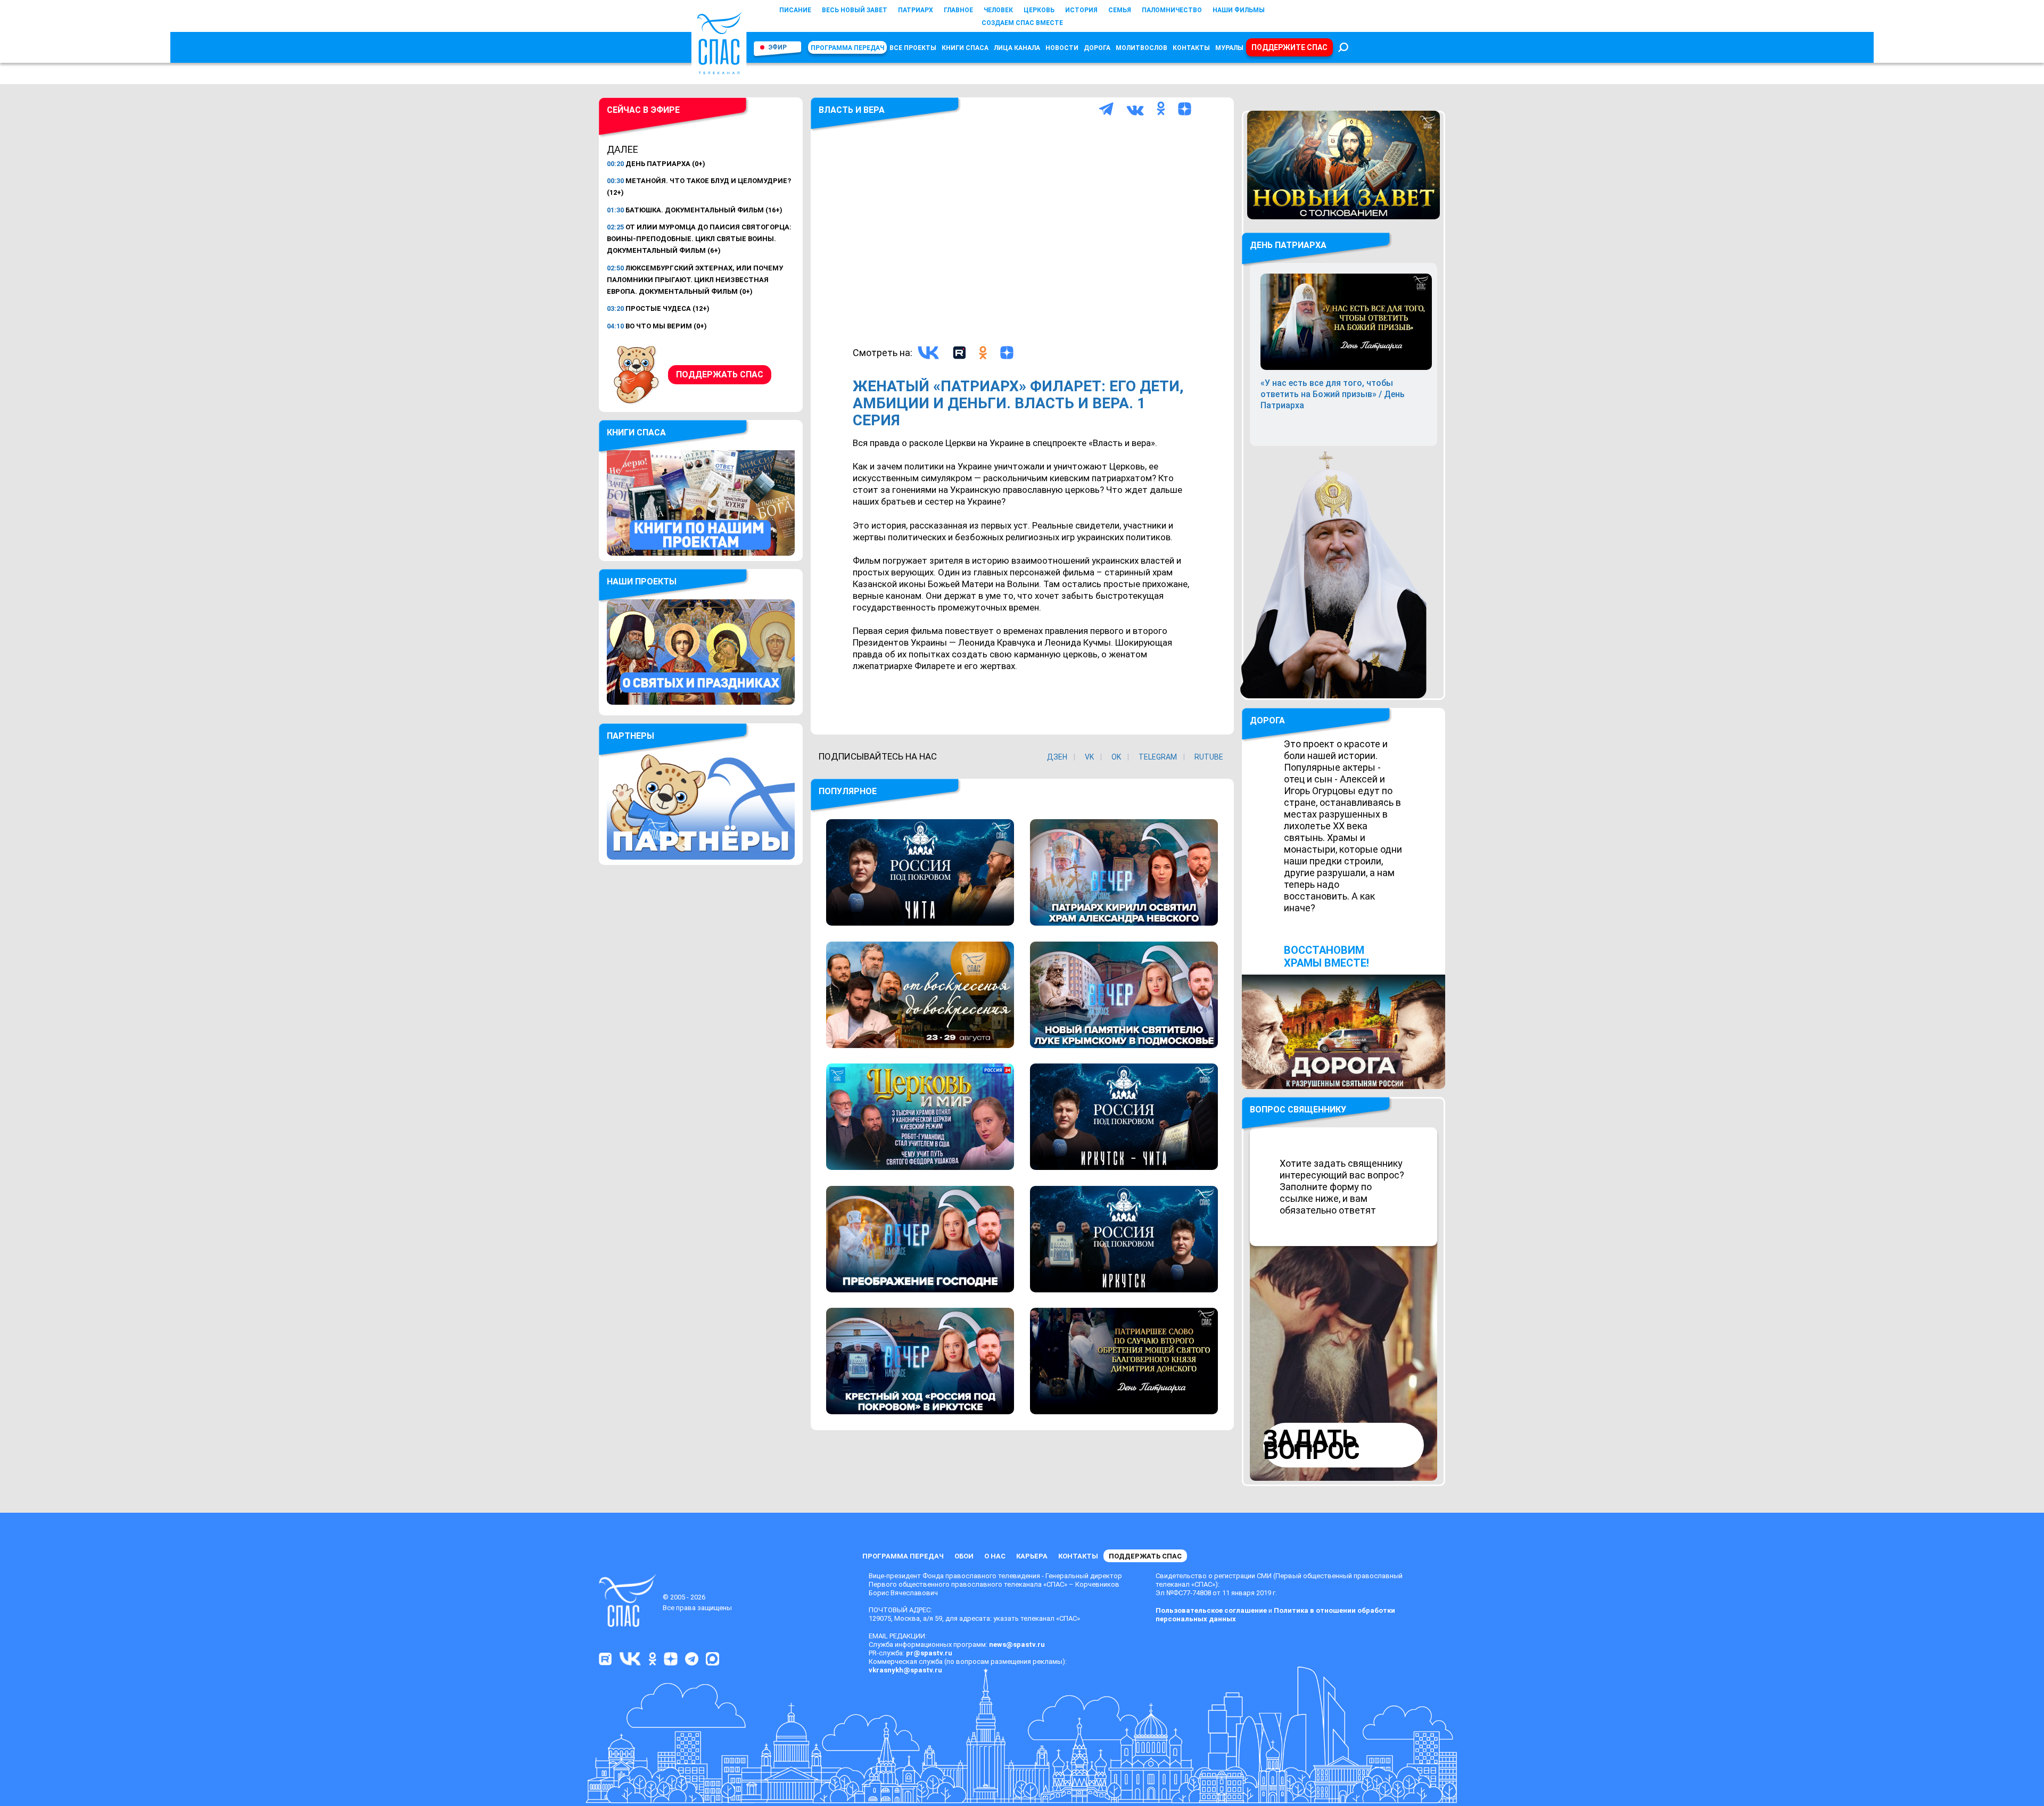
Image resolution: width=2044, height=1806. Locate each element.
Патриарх (916, 10)
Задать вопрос (1312, 1445)
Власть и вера (852, 110)
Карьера (1032, 1556)
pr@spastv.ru (929, 1653)
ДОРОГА (1267, 720)
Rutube (1209, 757)
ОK (1116, 757)
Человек (998, 10)
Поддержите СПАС (1289, 47)
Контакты (1191, 48)
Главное (958, 10)
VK (1089, 757)
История (1081, 10)
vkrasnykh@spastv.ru (905, 1670)
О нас (995, 1556)
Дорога (1097, 48)
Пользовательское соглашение (1211, 1610)
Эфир (777, 47)
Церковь (1039, 10)
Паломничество (1172, 10)
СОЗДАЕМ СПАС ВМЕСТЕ (1022, 23)
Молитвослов (1141, 48)
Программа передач (847, 48)
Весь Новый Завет (855, 10)
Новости (1062, 48)
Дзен (1057, 757)
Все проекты (913, 48)
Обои (964, 1556)
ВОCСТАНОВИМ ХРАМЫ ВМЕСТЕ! (1326, 956)
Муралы (1229, 48)
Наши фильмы (1239, 10)
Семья (1120, 10)
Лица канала (1017, 48)
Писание (795, 10)
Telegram (1158, 757)
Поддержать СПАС (720, 374)
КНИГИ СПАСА (965, 48)
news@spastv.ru (1017, 1644)
